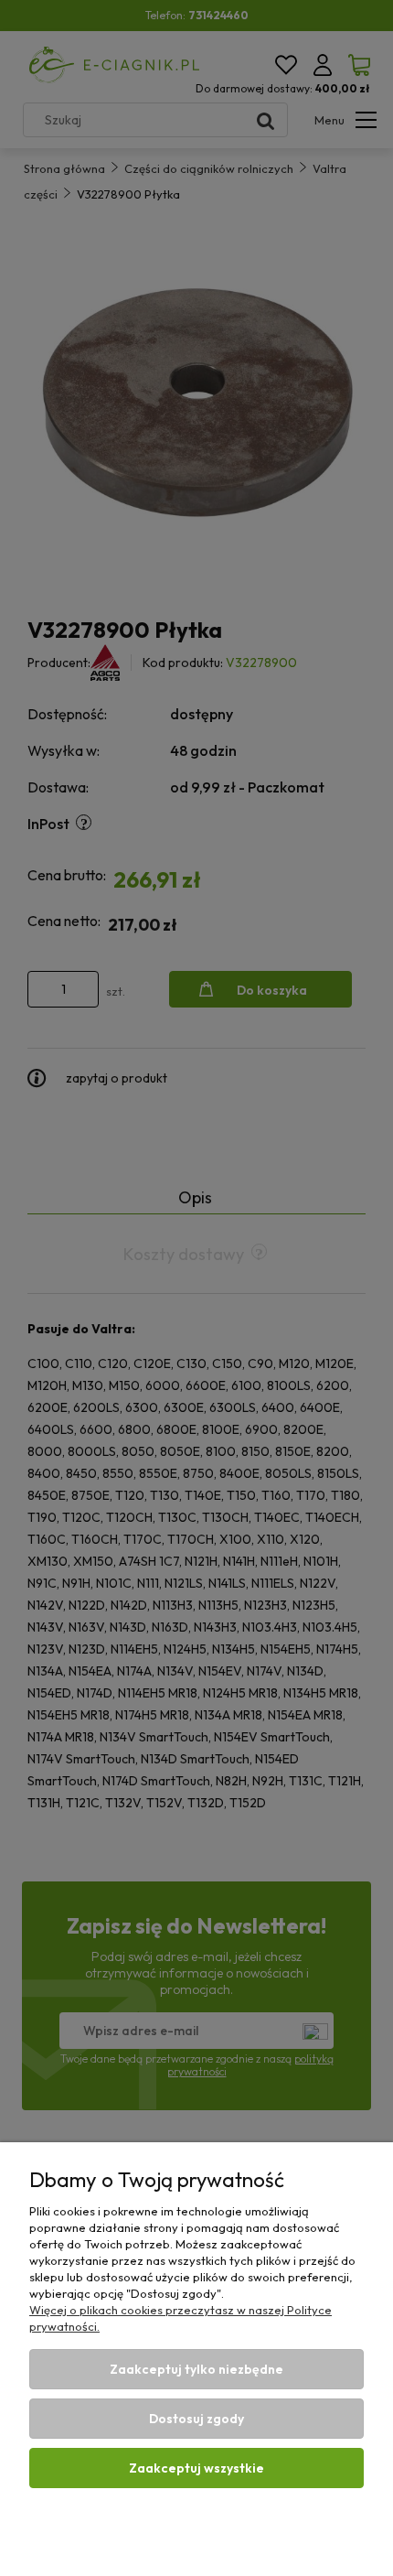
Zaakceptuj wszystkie (196, 2468)
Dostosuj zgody (196, 2419)
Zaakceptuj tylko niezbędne (196, 2369)
